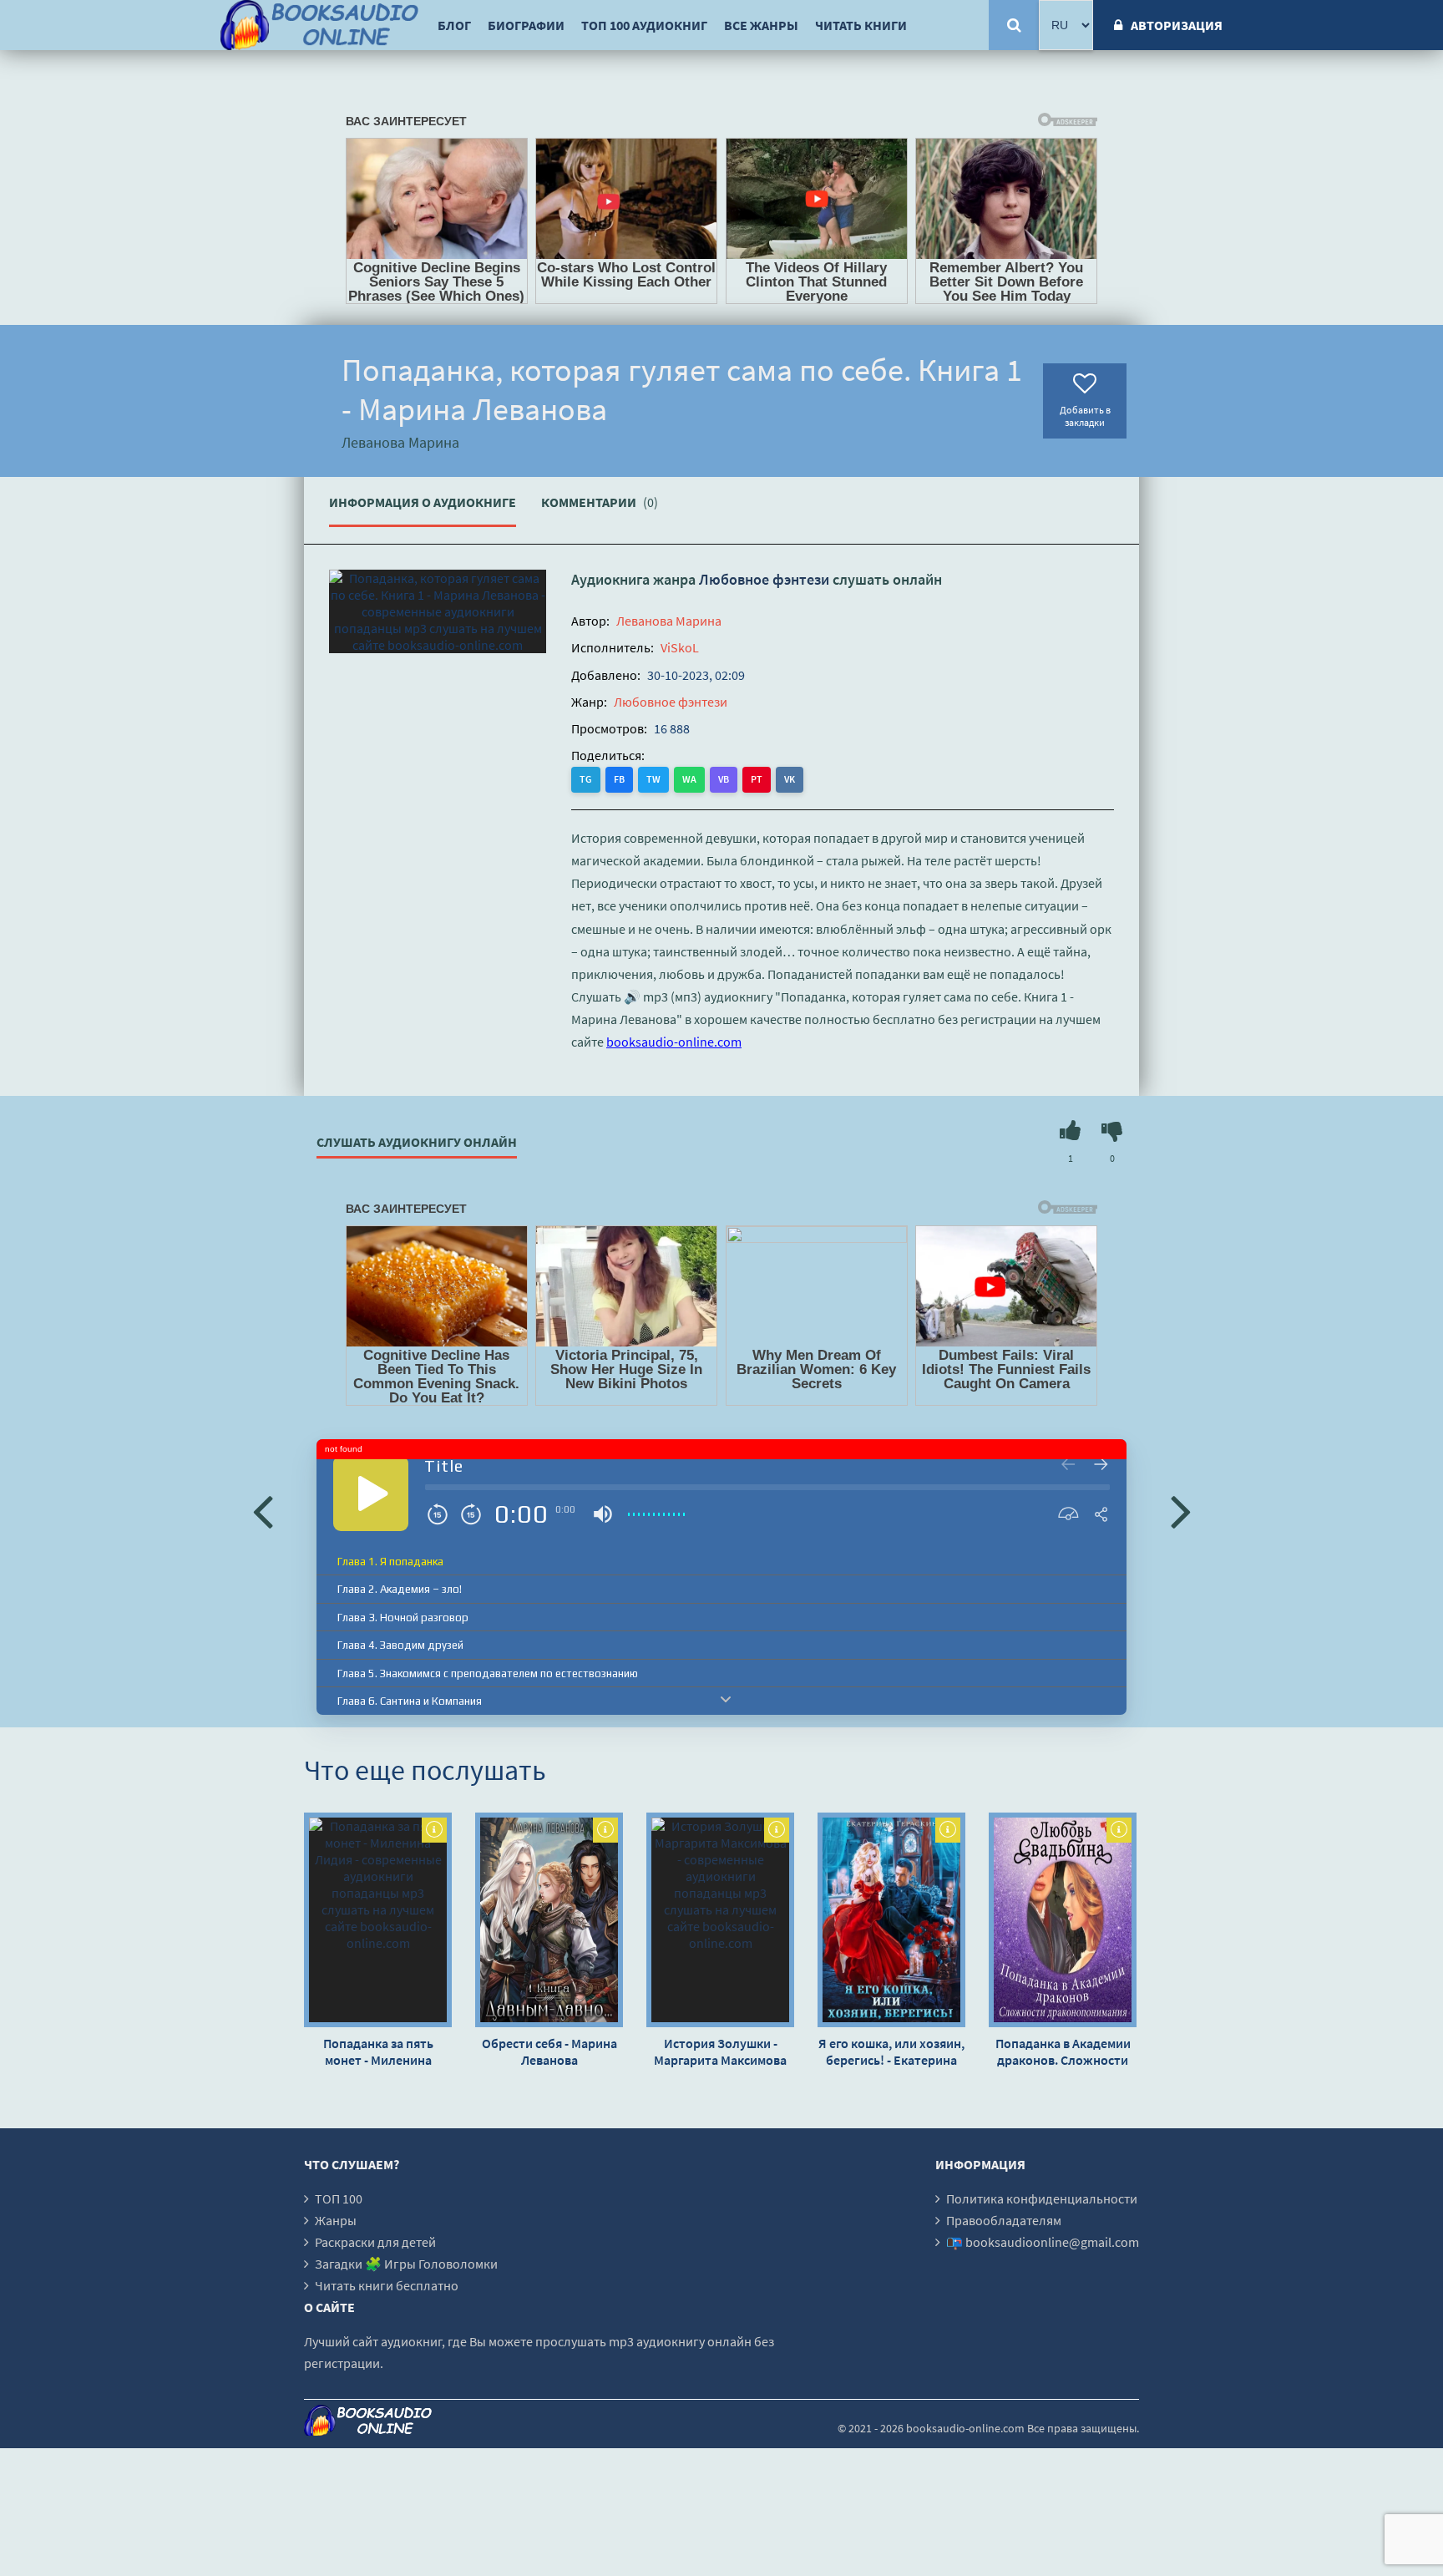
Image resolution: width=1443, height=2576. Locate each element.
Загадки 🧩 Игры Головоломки (406, 2264)
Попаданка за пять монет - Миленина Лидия (378, 2051)
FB (619, 779)
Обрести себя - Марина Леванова (549, 2051)
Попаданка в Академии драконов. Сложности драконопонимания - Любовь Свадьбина (1063, 2051)
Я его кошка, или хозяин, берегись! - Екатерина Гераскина (891, 2051)
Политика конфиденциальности (1042, 2198)
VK (790, 779)
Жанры (336, 2220)
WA (689, 779)
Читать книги (861, 25)
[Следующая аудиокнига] (1181, 1510)
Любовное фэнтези (764, 579)
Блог (454, 25)
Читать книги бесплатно (387, 2285)
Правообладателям (1004, 2220)
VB (724, 779)
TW (653, 779)
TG (586, 779)
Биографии (526, 25)
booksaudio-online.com (674, 1042)
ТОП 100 (339, 2198)
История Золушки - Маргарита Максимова (720, 2051)
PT (757, 779)
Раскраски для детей (375, 2242)
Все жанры (761, 25)
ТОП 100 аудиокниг (644, 25)
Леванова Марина (669, 621)
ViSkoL (680, 647)
